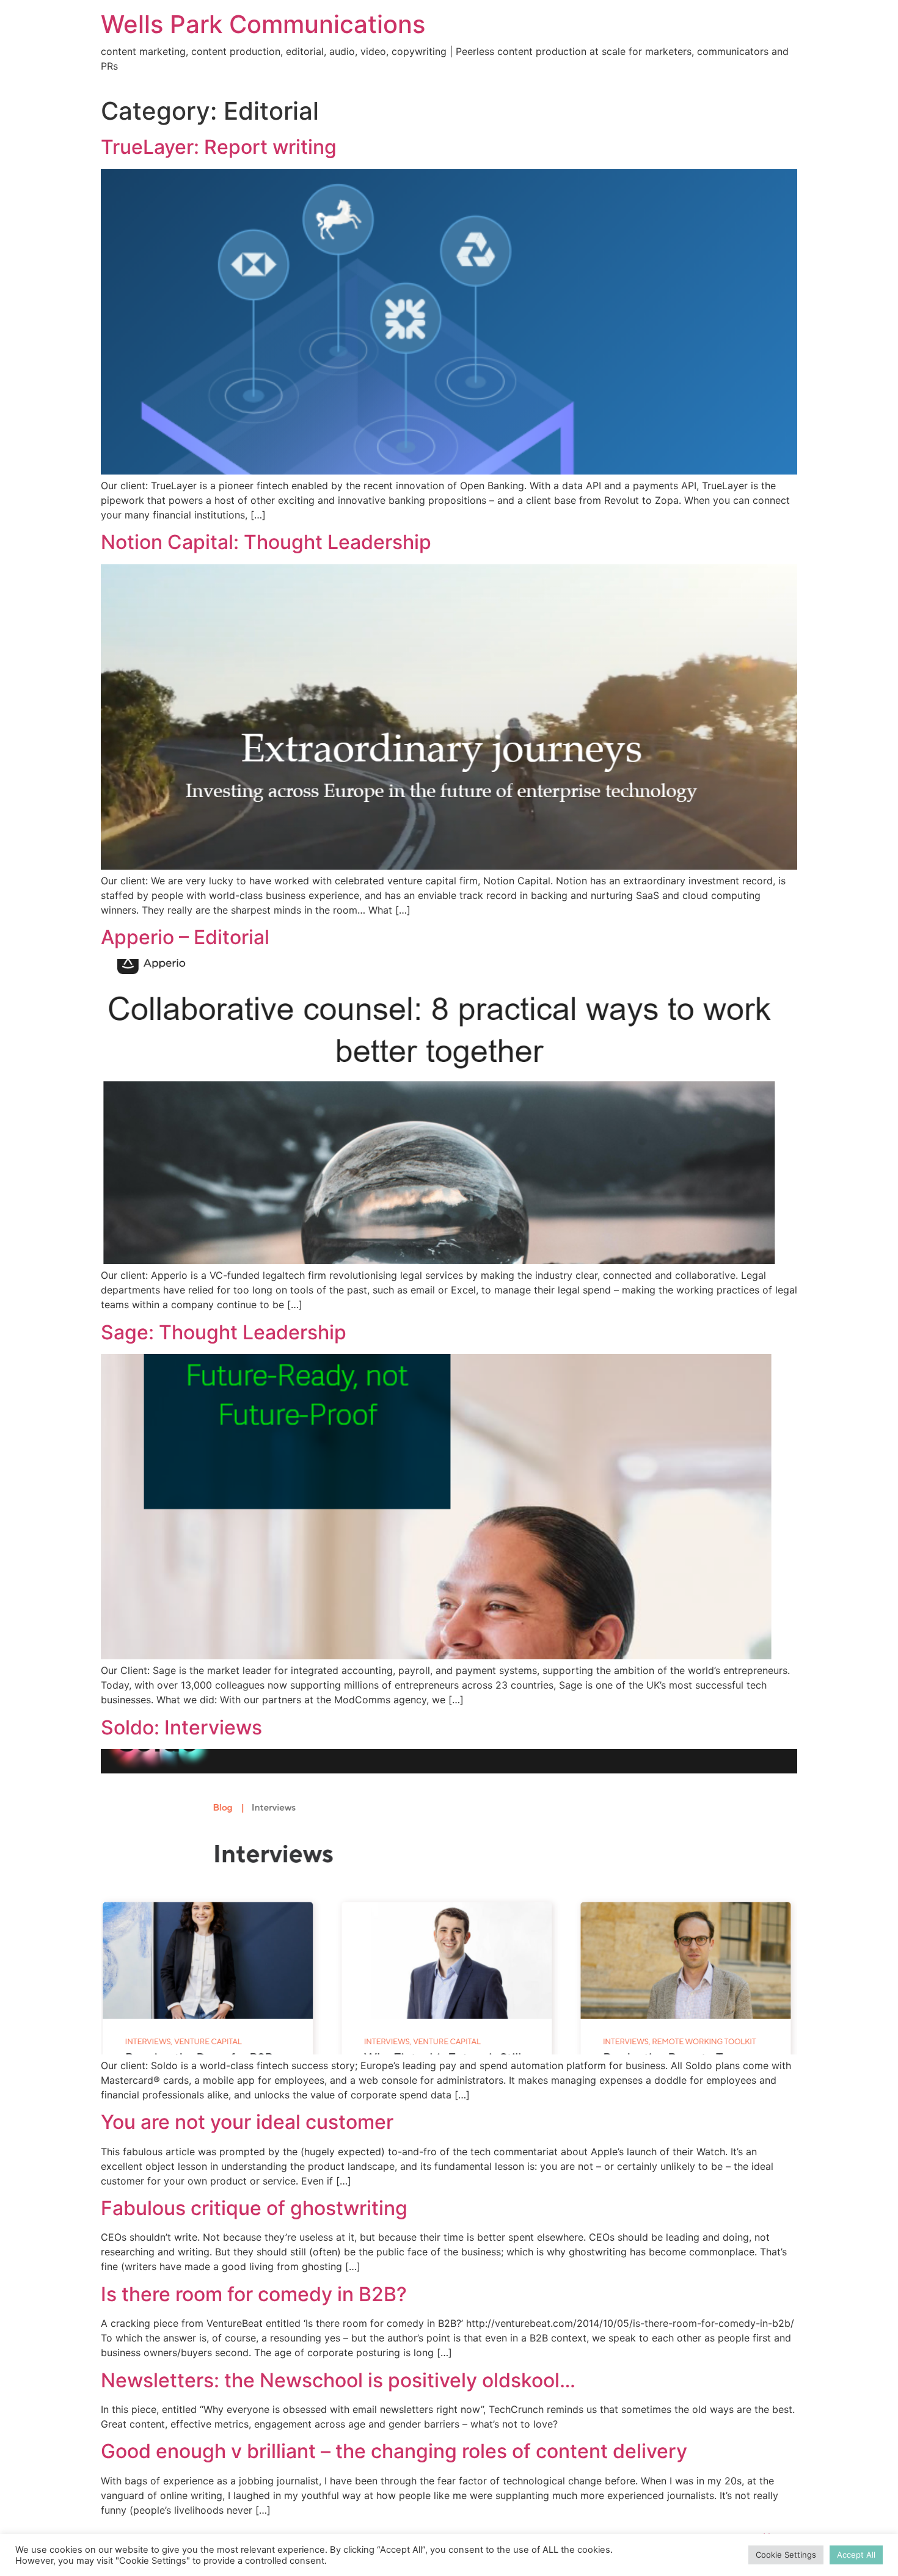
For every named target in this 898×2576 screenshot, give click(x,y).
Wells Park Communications (263, 24)
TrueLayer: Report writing (219, 147)
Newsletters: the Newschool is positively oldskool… (338, 2380)
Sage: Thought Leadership (224, 1332)
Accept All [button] (856, 2555)
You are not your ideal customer (247, 2122)
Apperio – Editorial (185, 937)
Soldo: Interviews (181, 1727)
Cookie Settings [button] (786, 2555)
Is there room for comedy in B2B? (254, 2294)
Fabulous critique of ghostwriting (254, 2208)
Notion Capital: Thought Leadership (266, 542)
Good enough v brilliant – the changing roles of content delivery (394, 2451)
